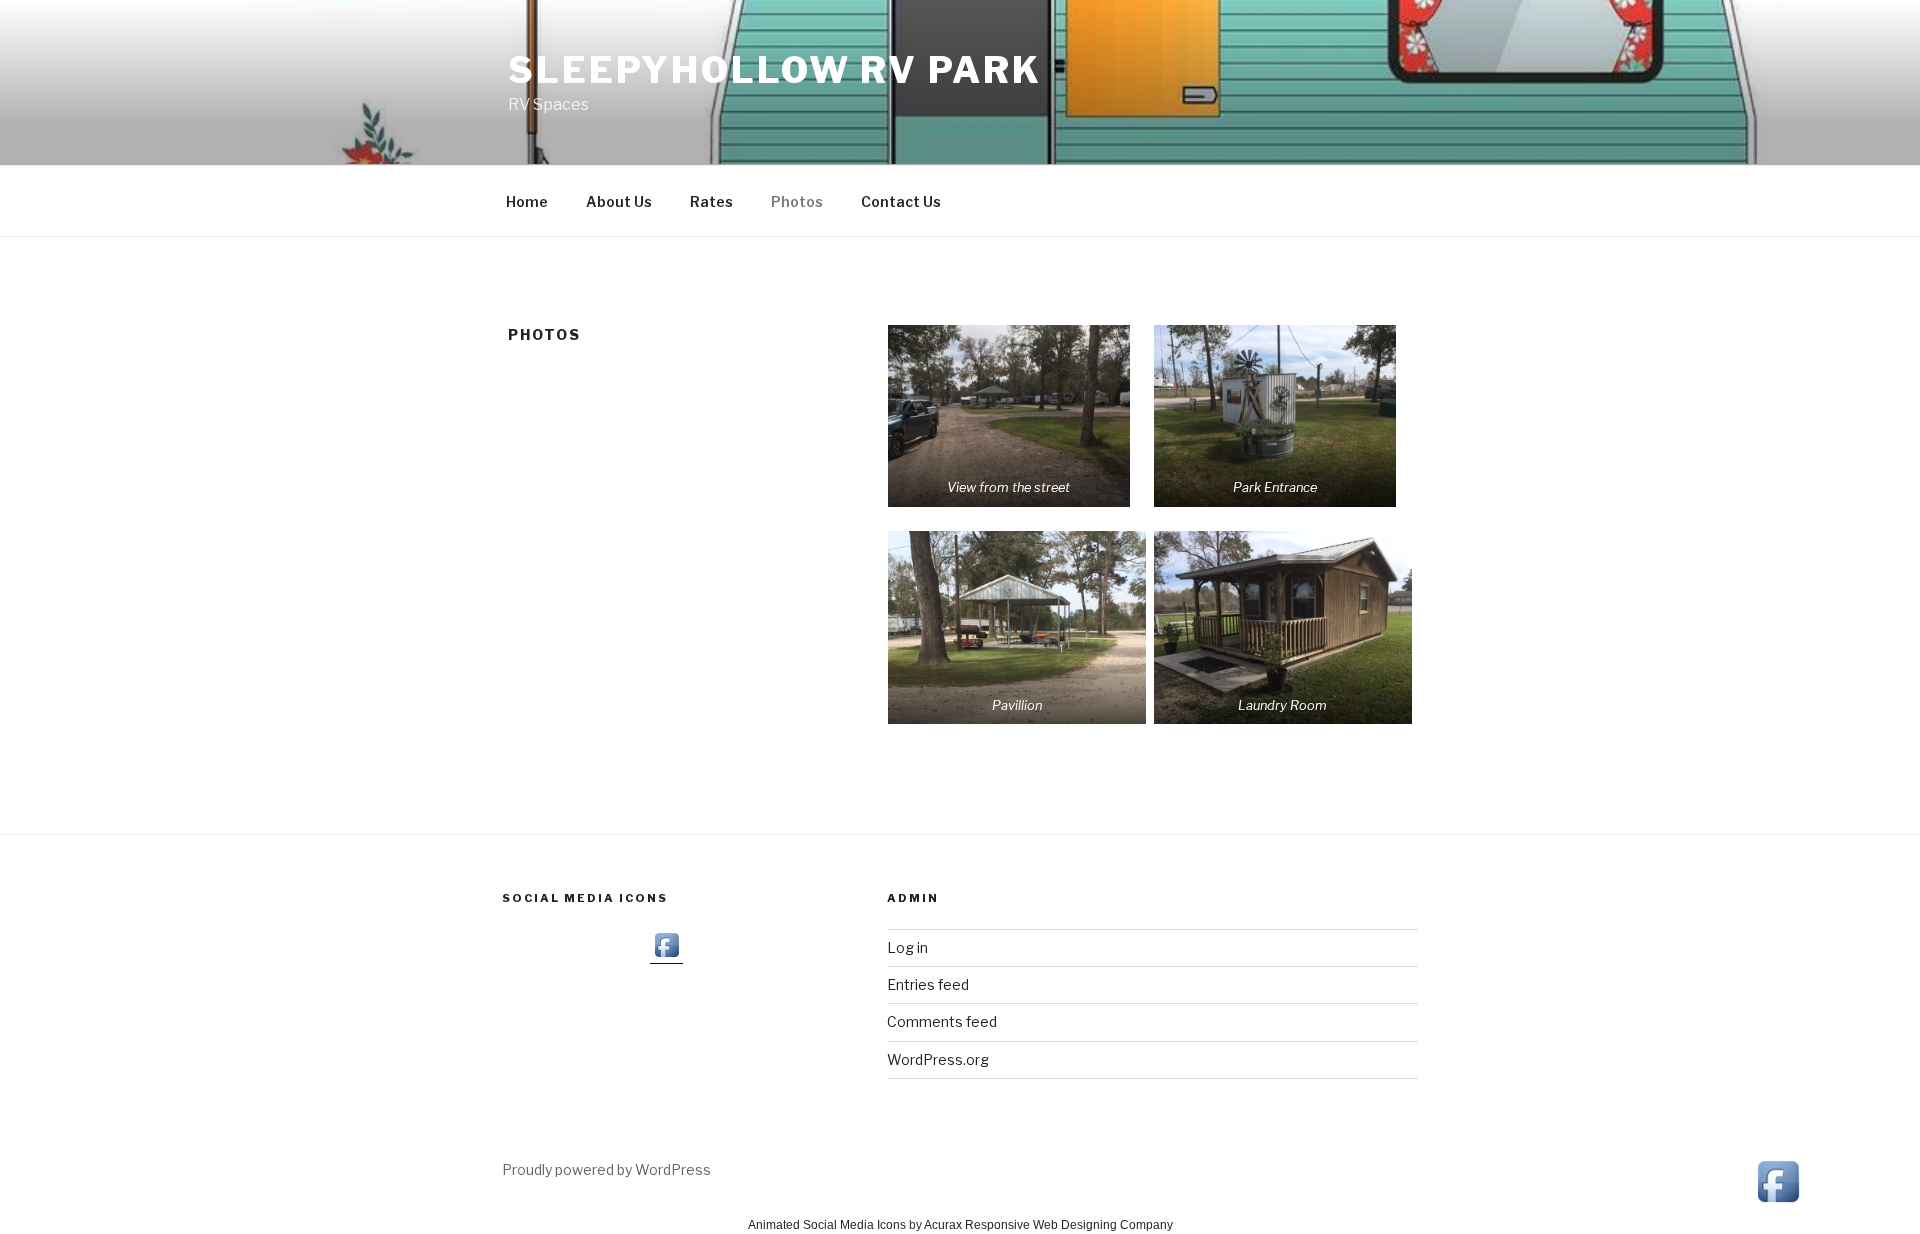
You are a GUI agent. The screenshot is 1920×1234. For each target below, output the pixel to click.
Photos (797, 201)
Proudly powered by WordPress (606, 1169)
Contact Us (901, 201)
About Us (619, 201)
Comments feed (942, 1021)
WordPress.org (938, 1059)
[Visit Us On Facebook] (666, 955)
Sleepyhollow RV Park (775, 70)
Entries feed (928, 984)
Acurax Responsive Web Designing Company (1048, 1225)
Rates (711, 201)
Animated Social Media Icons (827, 1225)
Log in (907, 947)
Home (527, 201)
